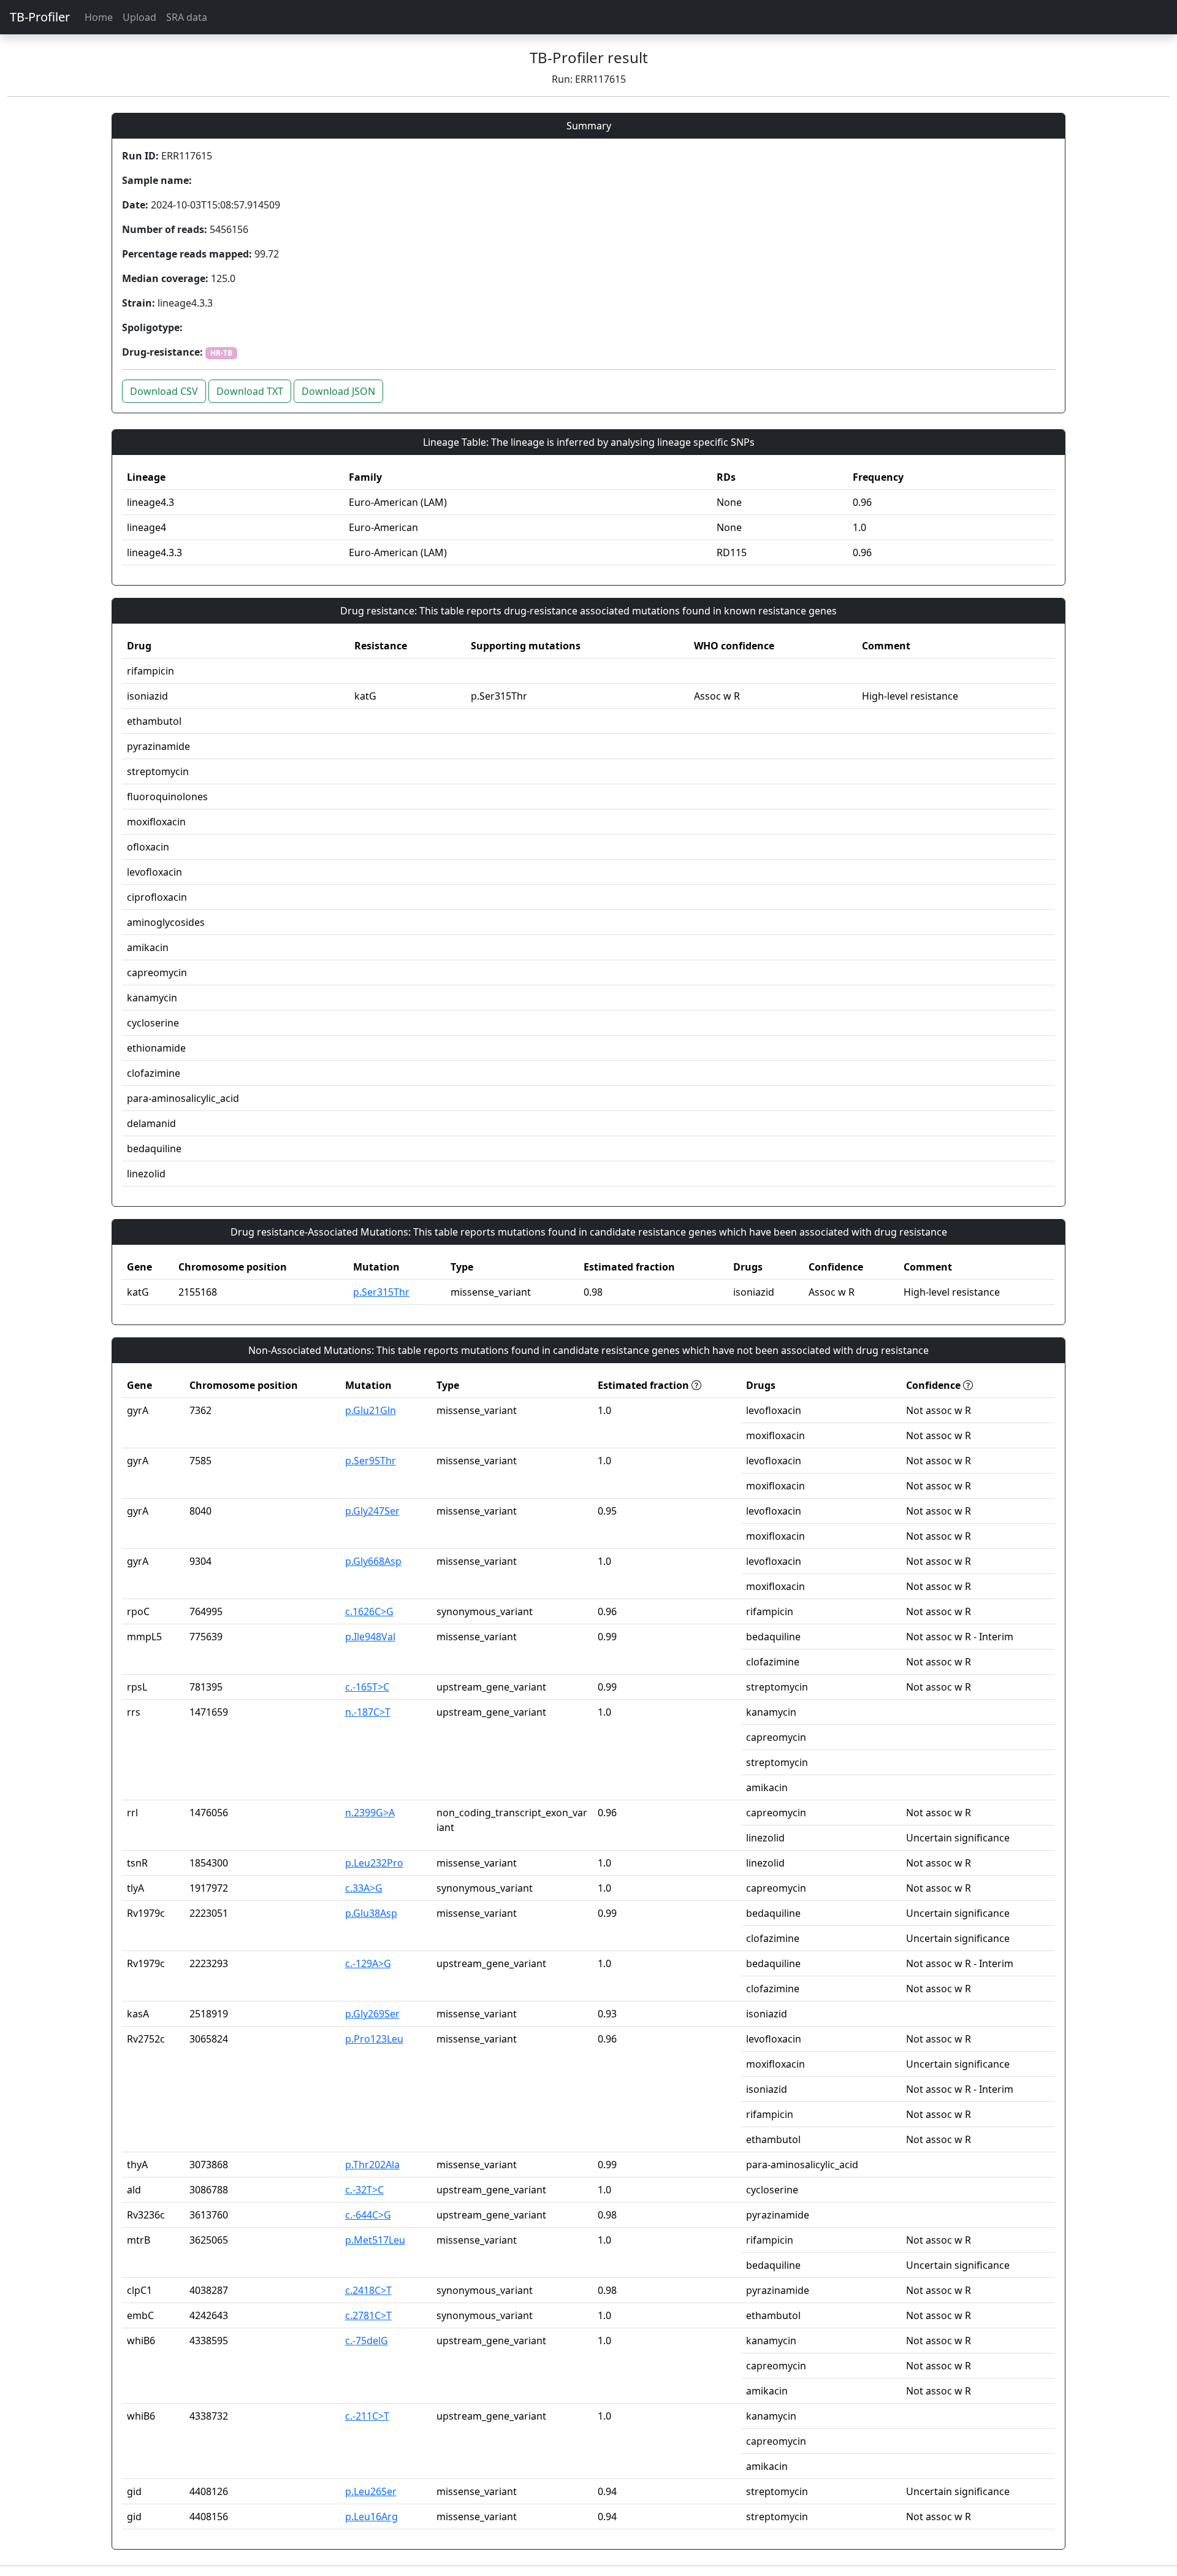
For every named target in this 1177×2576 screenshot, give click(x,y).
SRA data (187, 17)
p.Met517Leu (375, 2240)
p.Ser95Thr (371, 1461)
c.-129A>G (368, 1963)
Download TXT (250, 391)
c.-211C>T (367, 2416)
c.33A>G (364, 1888)
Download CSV (164, 391)
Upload (139, 17)
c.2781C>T (368, 2315)
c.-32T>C (364, 2190)
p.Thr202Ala (372, 2165)
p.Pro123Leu (374, 2039)
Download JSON (338, 391)
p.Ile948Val (370, 1637)
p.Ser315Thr (381, 1292)
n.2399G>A (370, 1813)
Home (99, 17)
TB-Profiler (40, 17)
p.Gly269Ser (372, 2014)
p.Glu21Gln (371, 1410)
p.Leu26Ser (371, 2491)
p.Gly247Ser (372, 1511)
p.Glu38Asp (371, 1913)
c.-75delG (367, 2341)
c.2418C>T (368, 2290)
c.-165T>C (367, 1687)
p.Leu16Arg (371, 2517)
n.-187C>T (368, 1712)
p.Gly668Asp (373, 1561)
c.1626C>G (369, 1611)
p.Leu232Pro (374, 1863)
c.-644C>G (368, 2215)
